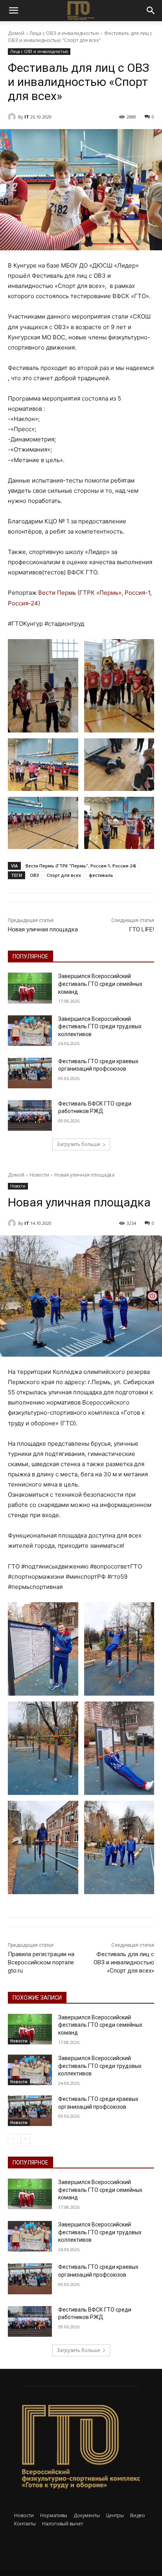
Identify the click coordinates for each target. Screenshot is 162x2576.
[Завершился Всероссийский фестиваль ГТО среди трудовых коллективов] (30, 1031)
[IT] (13, 117)
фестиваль (101, 875)
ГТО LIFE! (142, 929)
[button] (13, 11)
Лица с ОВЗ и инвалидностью (64, 33)
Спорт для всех (64, 875)
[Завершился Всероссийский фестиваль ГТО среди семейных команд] (30, 988)
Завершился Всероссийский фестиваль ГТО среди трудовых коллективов (100, 1027)
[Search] (151, 11)
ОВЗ (34, 875)
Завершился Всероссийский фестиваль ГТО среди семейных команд (100, 984)
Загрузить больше (78, 1144)
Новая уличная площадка (43, 929)
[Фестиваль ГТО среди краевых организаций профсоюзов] (30, 1073)
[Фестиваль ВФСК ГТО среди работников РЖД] (30, 1115)
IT (27, 117)
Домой (16, 33)
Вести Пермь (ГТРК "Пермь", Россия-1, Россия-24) (81, 866)
